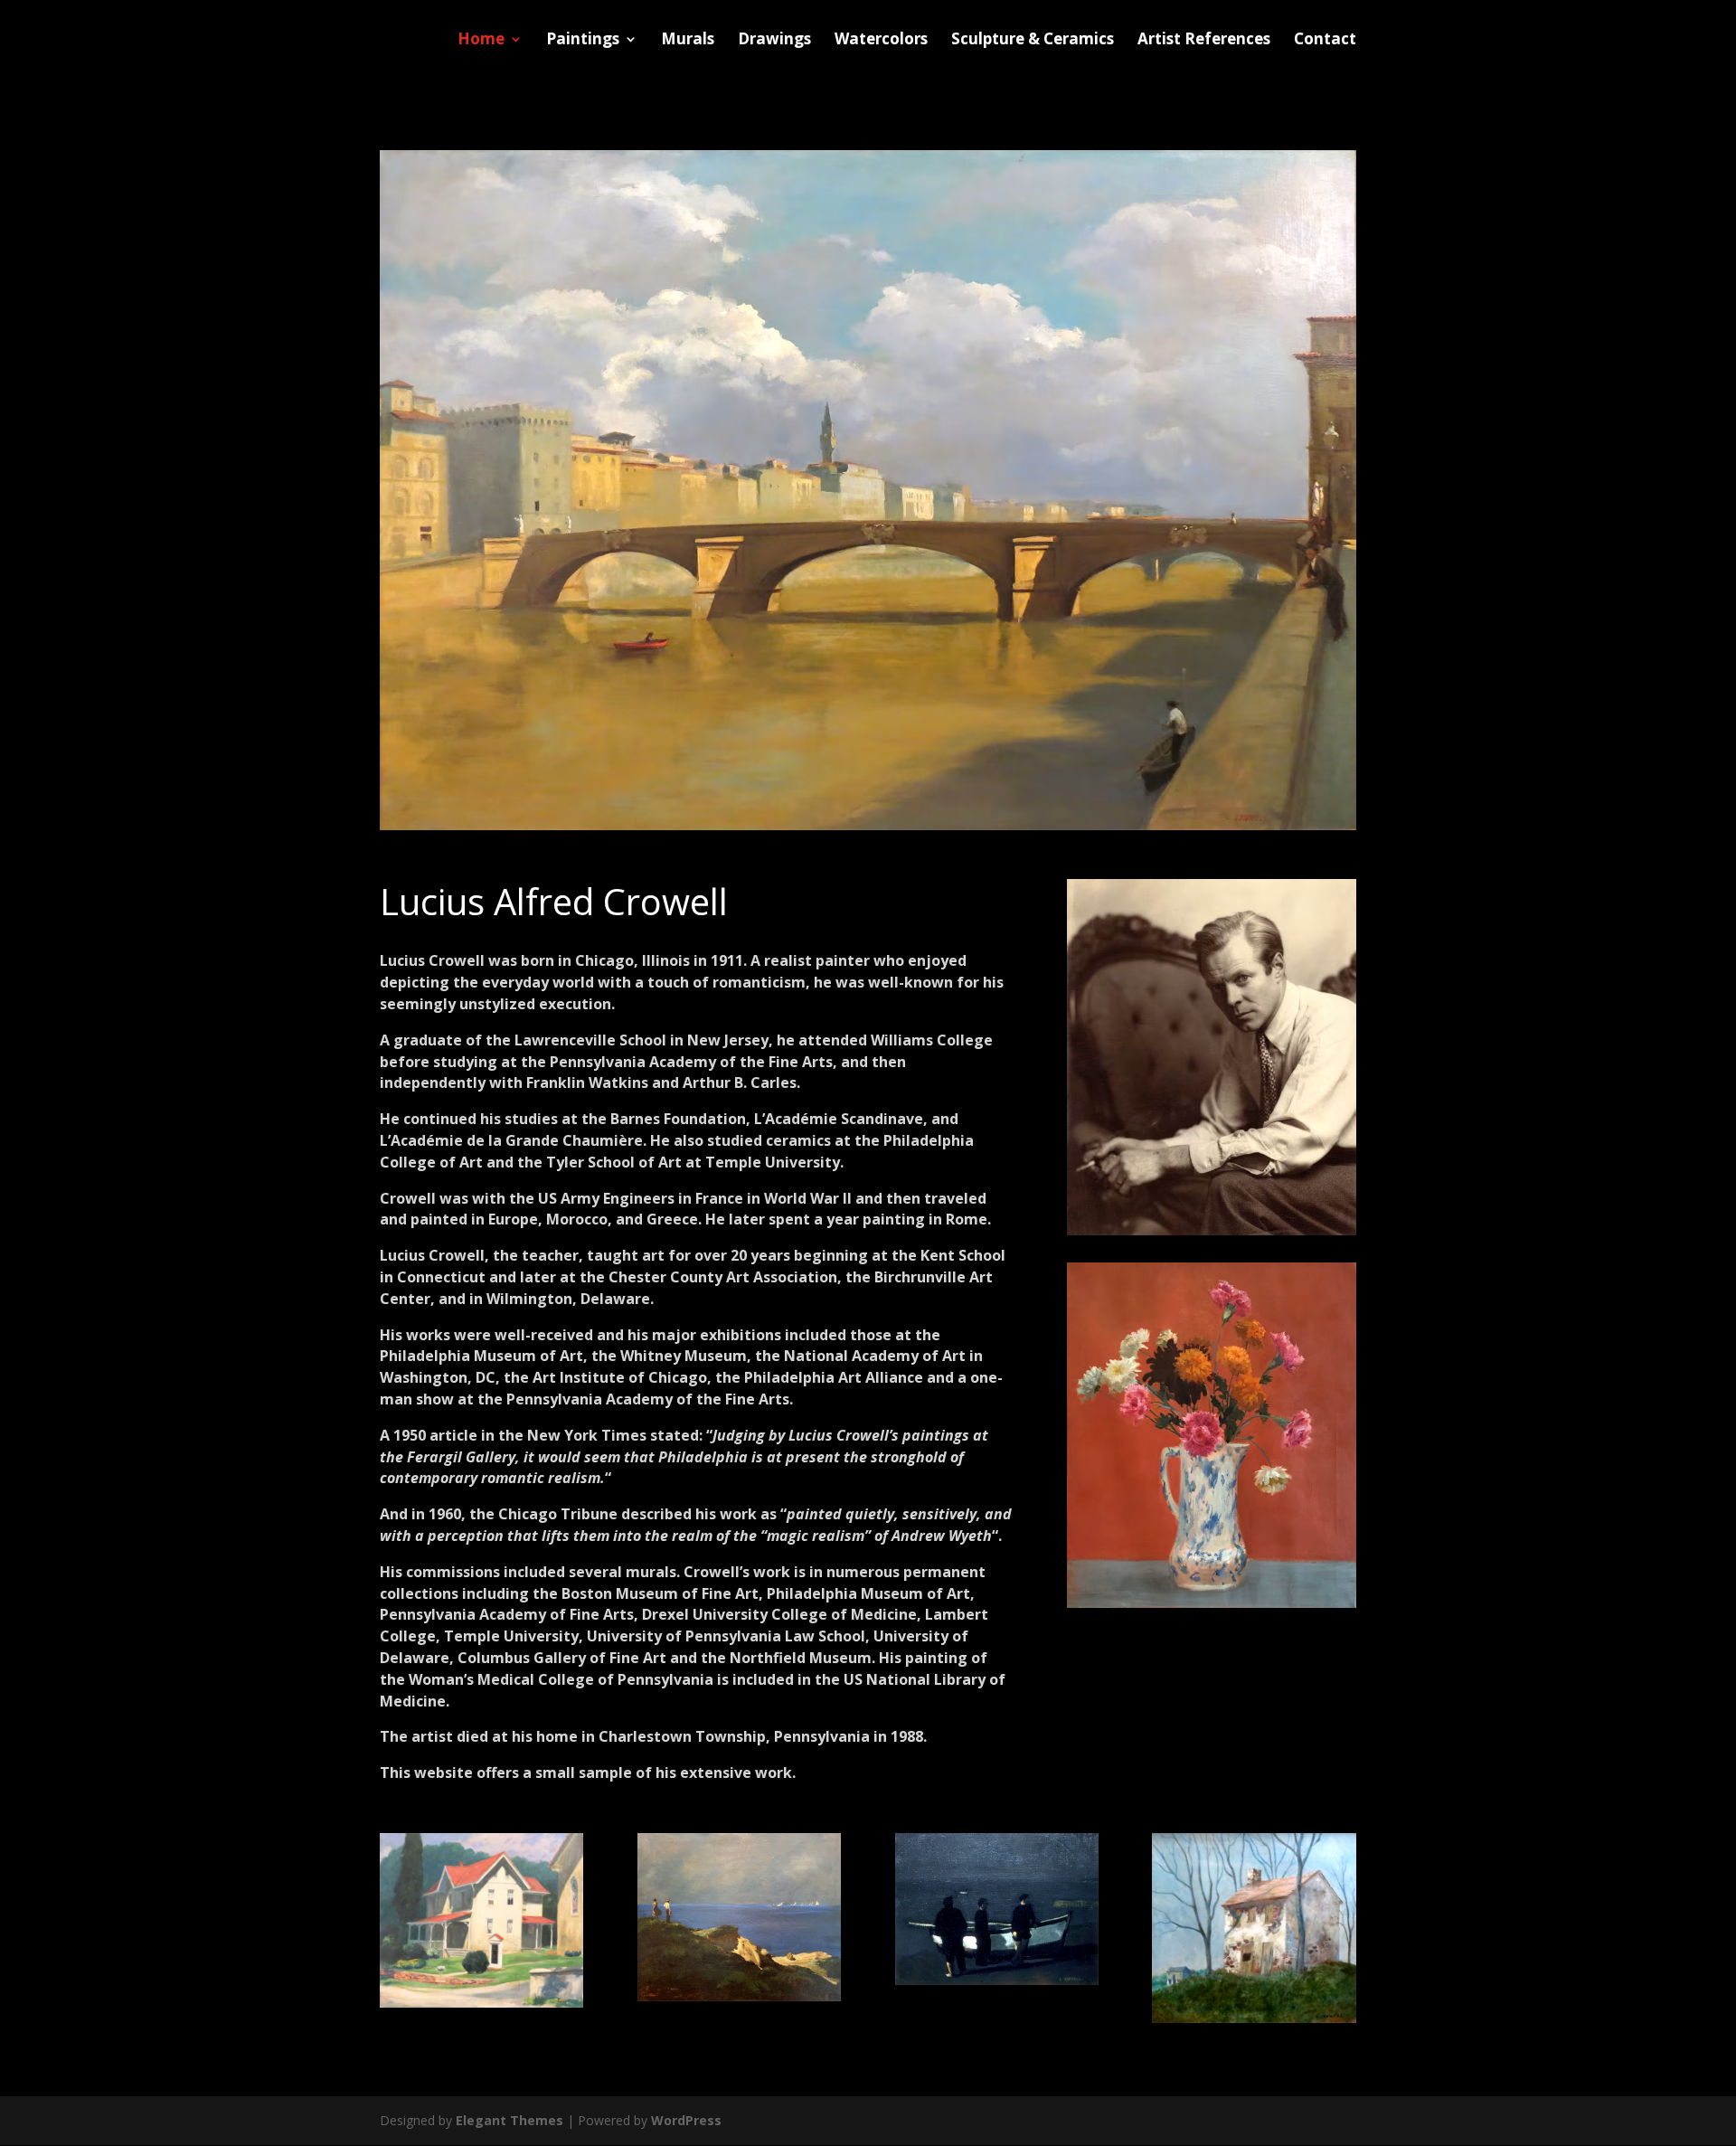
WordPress (686, 2120)
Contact (1325, 41)
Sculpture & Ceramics (1033, 41)
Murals (688, 41)
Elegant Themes (509, 2120)
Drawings (774, 41)
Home (481, 41)
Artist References (1204, 41)
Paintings (583, 41)
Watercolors (881, 41)
